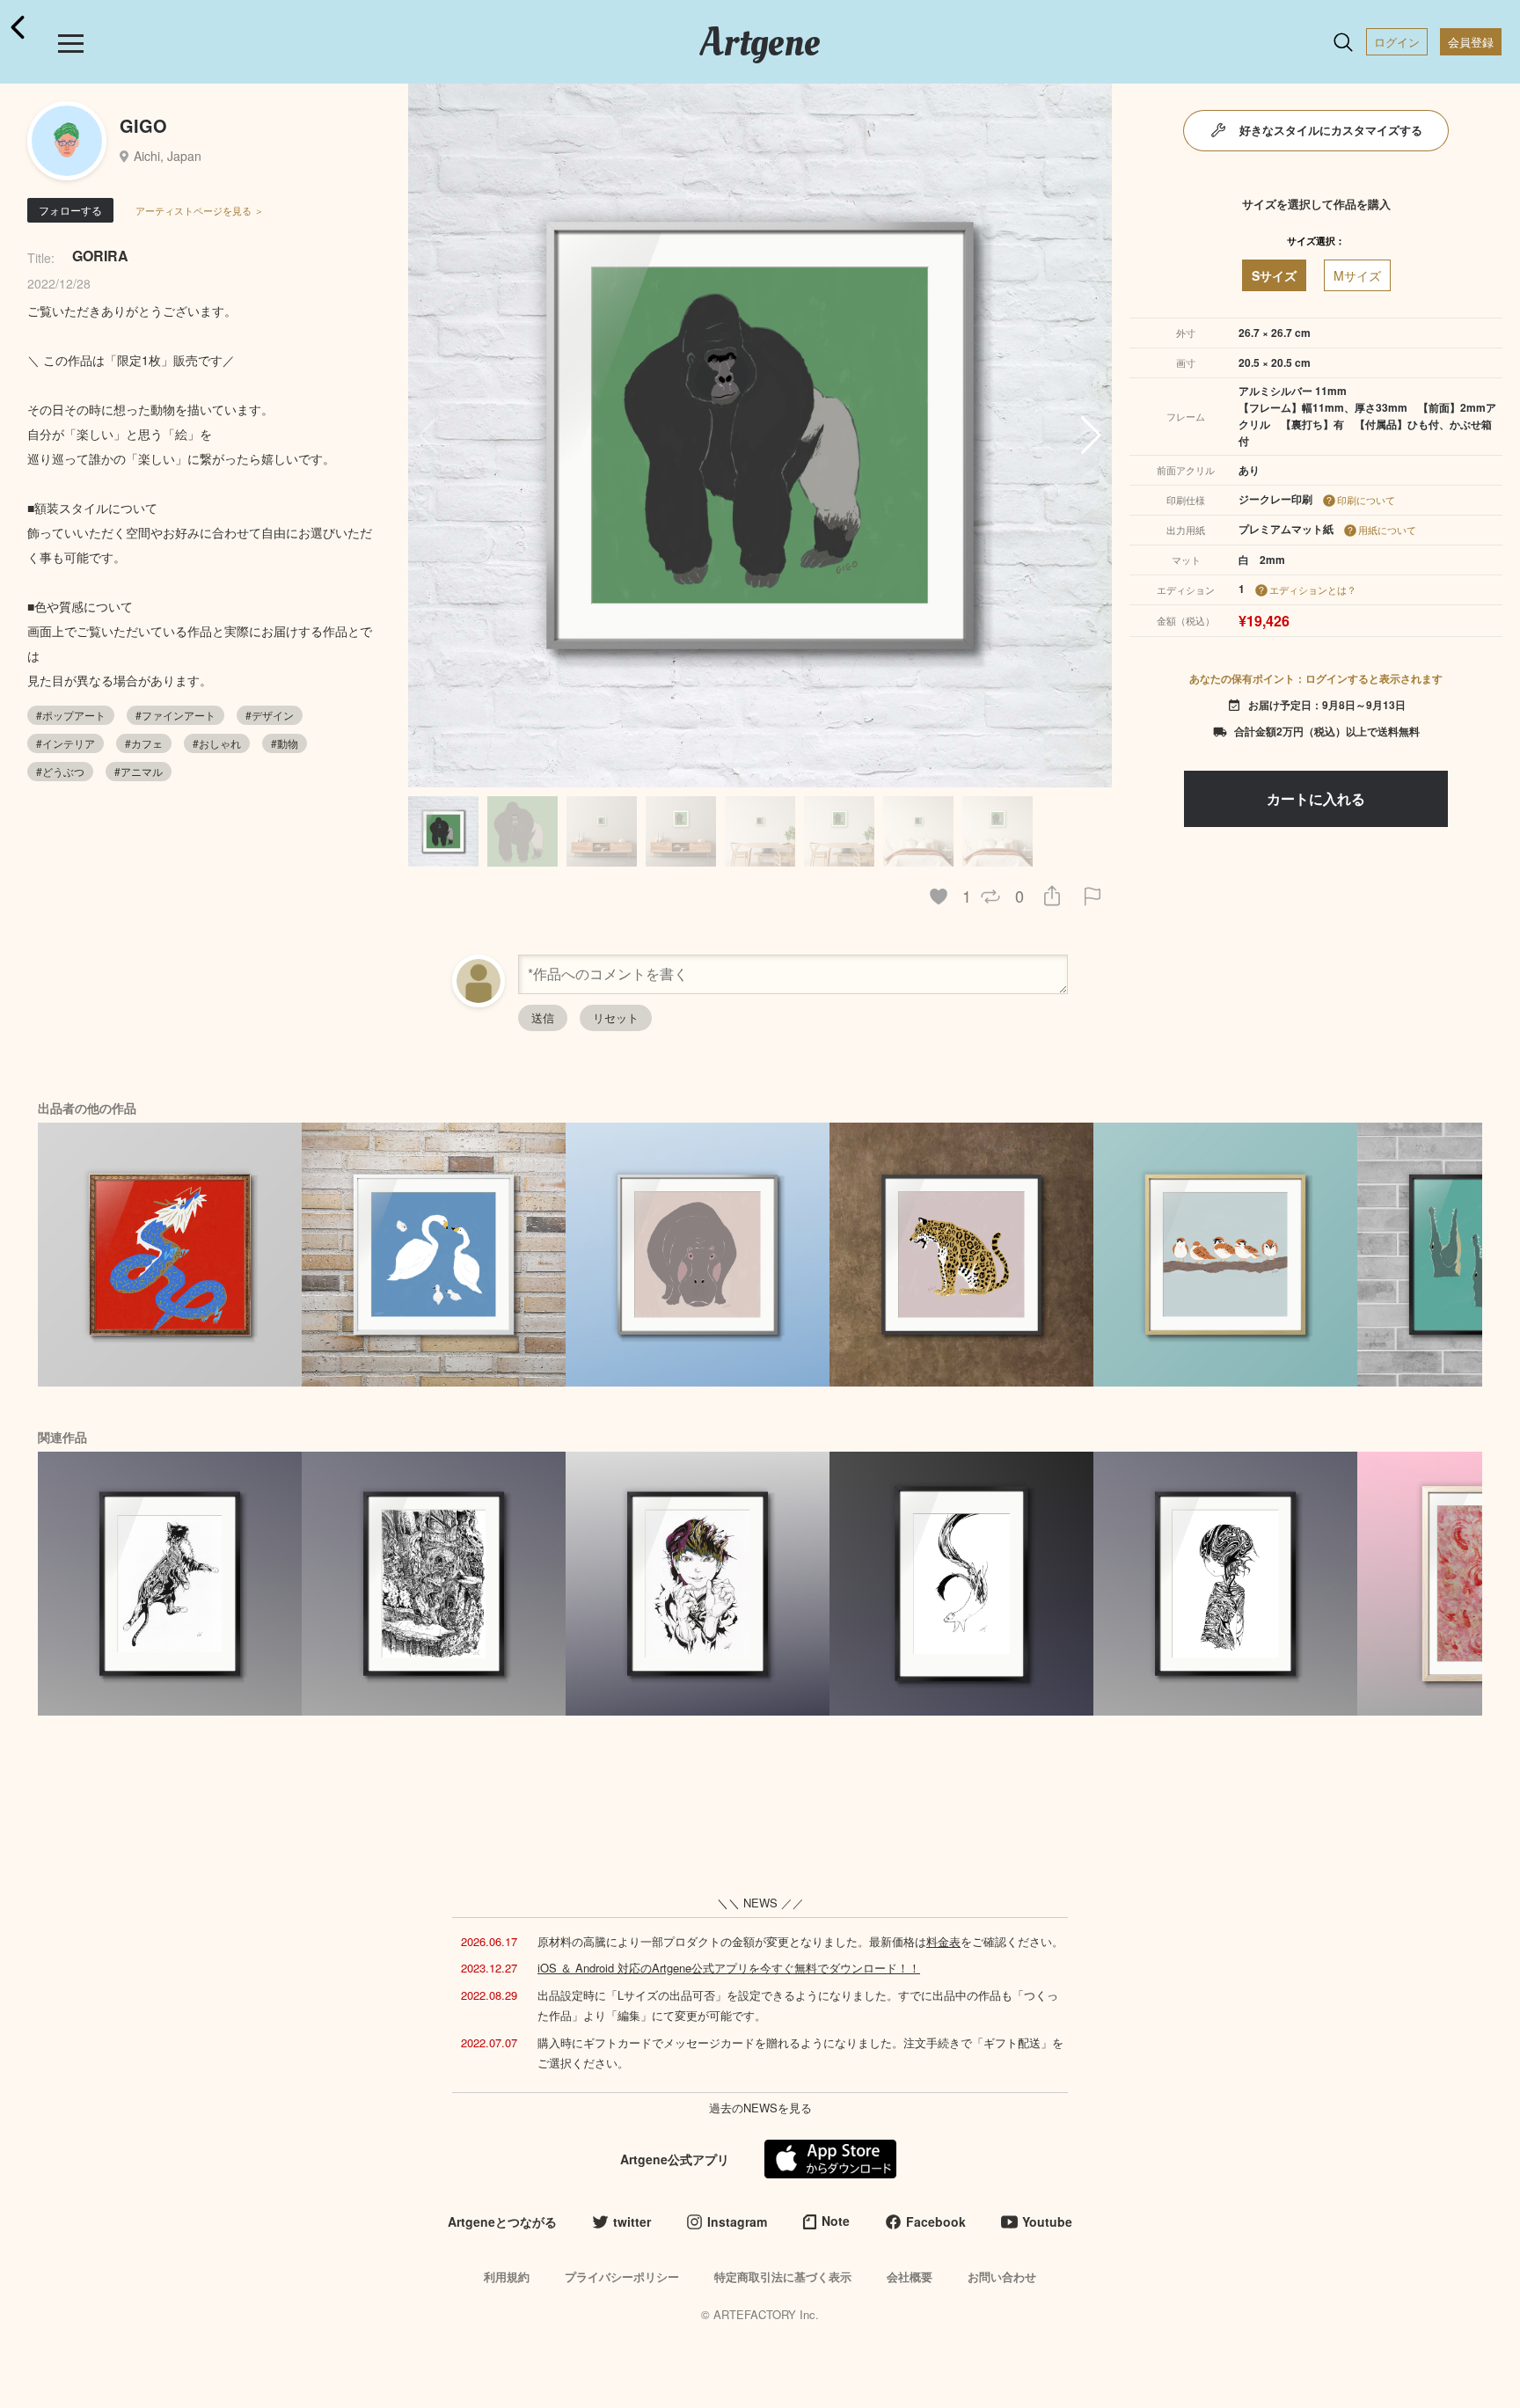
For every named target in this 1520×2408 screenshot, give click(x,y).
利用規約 (507, 2276)
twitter (632, 2221)
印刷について (1366, 500)
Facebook (936, 2221)
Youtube (1047, 2221)
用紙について (1387, 530)
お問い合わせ (1002, 2276)
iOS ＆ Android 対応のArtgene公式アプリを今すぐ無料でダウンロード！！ (729, 1968)
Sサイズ (1274, 275)
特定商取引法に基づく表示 (783, 2276)
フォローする (70, 210)
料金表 (943, 1941)
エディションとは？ (1313, 589)
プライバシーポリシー (622, 2276)
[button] (1091, 435)
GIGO (143, 125)
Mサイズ (1357, 275)
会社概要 (910, 2276)
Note (836, 2221)
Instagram (737, 2221)
